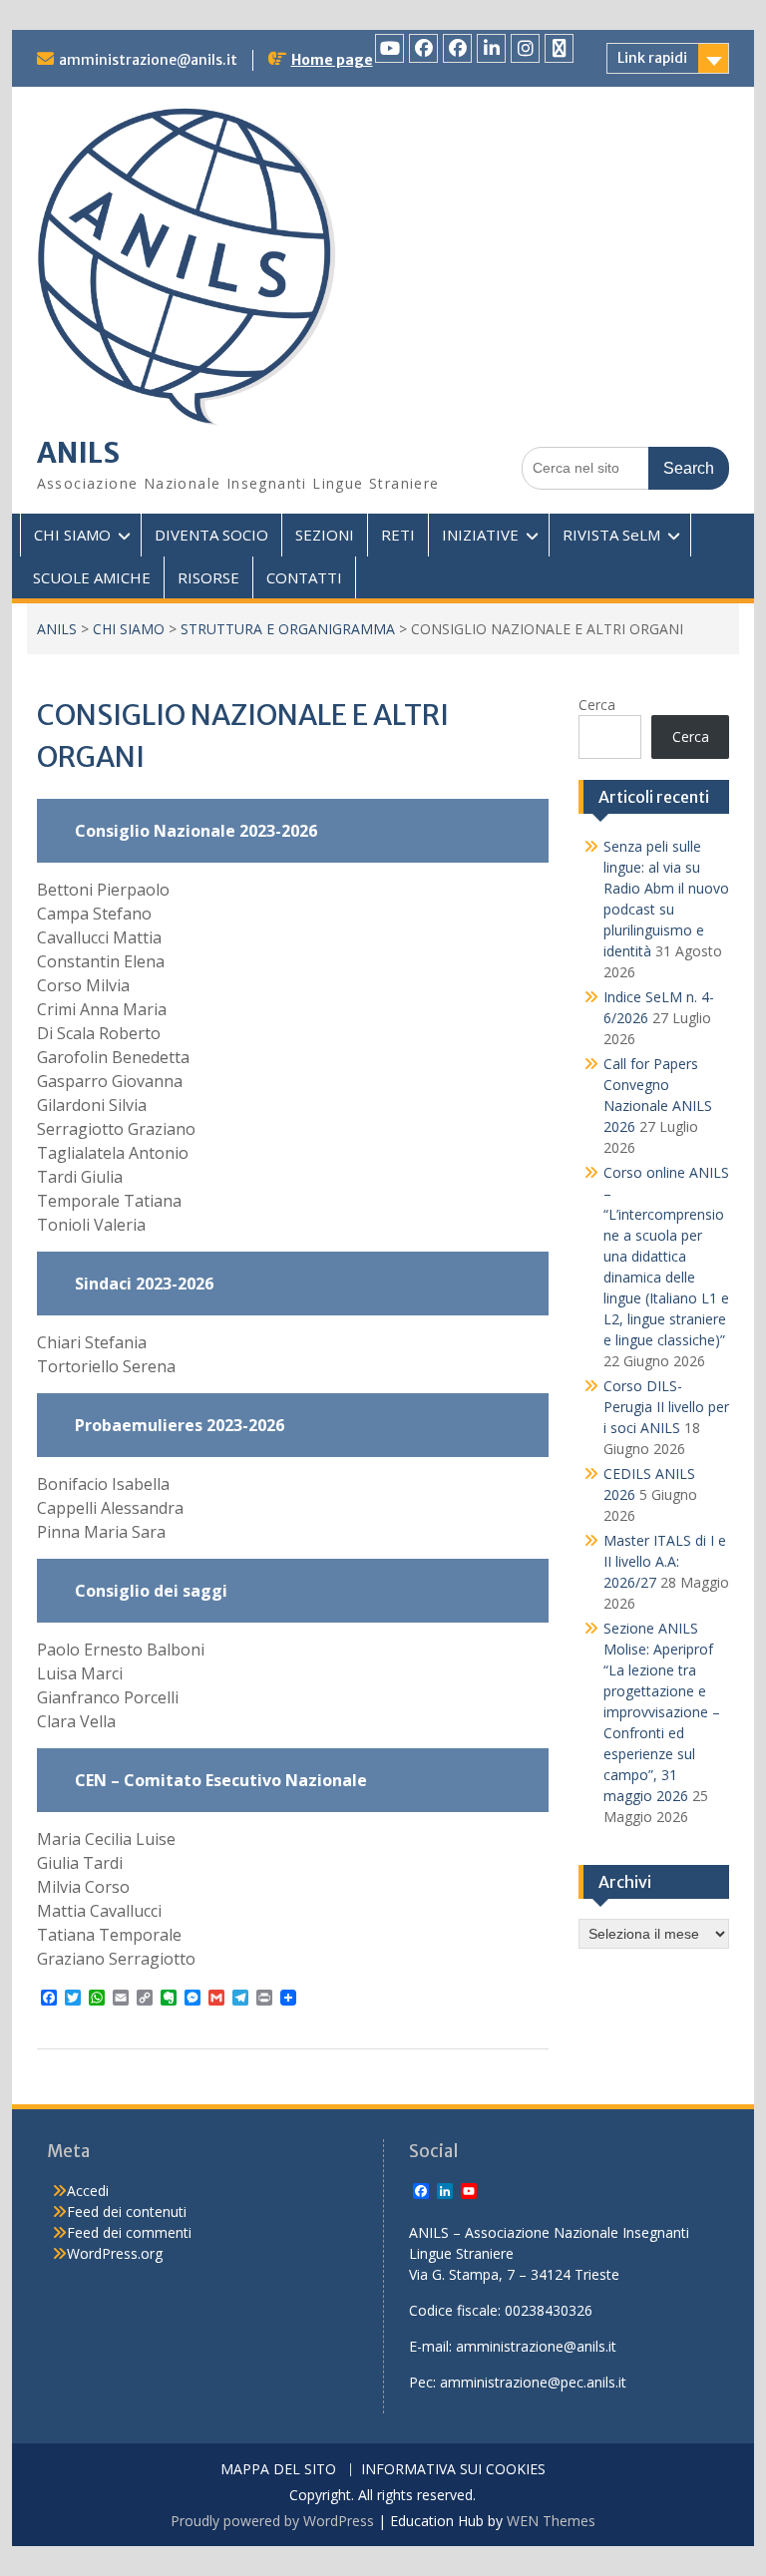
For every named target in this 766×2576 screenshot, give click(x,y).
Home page (332, 60)
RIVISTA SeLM (611, 535)
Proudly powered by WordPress (272, 2521)
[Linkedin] (491, 48)
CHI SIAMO (72, 535)
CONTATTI (304, 577)
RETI (398, 535)
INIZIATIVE (480, 535)
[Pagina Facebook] (423, 48)
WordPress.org (115, 2253)
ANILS (78, 453)
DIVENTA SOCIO (211, 535)
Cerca (597, 705)
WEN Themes (551, 2521)
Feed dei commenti (129, 2232)
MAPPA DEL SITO (278, 2470)
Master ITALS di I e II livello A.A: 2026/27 (665, 1561)
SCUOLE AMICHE (92, 577)
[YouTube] (389, 48)
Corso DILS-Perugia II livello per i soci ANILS (666, 1407)
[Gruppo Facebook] (457, 48)
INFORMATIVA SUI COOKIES (453, 2470)
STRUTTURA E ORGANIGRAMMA (288, 629)
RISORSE (208, 577)
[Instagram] (525, 48)
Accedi (88, 2191)
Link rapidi (652, 58)
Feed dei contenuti (127, 2211)
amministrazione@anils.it (148, 60)
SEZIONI (325, 535)
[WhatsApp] (559, 48)
